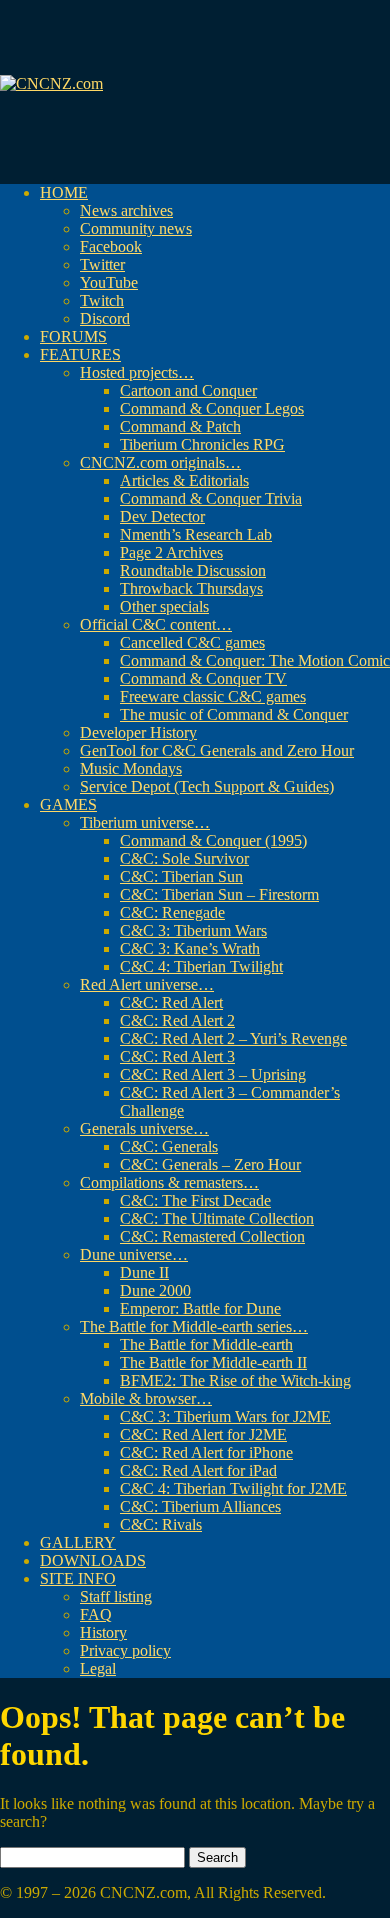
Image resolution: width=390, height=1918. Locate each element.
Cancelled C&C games (192, 642)
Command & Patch (180, 426)
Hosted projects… (137, 372)
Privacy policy (125, 1650)
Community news (136, 228)
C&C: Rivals (161, 1524)
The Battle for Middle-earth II (213, 1362)
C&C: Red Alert (171, 1002)
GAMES (68, 804)
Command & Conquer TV (203, 678)
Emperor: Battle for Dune (200, 1308)
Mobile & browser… (146, 1398)
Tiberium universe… (145, 822)
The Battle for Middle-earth (206, 1344)
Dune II (144, 1272)
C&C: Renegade (172, 912)
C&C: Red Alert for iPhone (206, 1452)
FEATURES (80, 354)
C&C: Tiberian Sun (181, 876)
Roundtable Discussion (193, 570)
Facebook (111, 246)
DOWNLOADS (93, 1560)
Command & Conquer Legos (212, 408)
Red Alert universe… (147, 984)
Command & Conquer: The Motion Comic (255, 660)
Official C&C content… (156, 624)
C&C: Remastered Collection (212, 1236)
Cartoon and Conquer (188, 390)
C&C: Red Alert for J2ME (203, 1434)
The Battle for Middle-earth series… (194, 1326)
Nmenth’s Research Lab (196, 534)
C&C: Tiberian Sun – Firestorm (219, 894)
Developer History (138, 732)
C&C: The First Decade (195, 1200)
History (103, 1632)
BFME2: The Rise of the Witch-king (235, 1380)
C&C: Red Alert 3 (177, 1056)
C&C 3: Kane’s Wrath (190, 948)
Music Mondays (131, 768)
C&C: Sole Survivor (184, 858)
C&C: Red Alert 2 (177, 1020)
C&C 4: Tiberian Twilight (201, 966)
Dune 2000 (155, 1290)
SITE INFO (78, 1578)
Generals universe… (144, 1128)
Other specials (164, 606)
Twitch (102, 300)
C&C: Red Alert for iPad (198, 1470)
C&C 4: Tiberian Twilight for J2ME (233, 1488)
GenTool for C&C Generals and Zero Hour (217, 750)
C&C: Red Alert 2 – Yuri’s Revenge (233, 1038)
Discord (105, 318)
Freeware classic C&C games (213, 696)
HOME (64, 192)
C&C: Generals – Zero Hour (210, 1164)
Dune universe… (134, 1254)
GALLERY (78, 1542)
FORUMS (73, 336)
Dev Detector (162, 516)
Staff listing (116, 1596)
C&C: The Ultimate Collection (217, 1218)
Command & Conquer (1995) (213, 840)
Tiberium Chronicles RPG (202, 444)
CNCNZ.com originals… (160, 462)
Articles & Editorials (184, 480)
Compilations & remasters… (169, 1182)
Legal (98, 1668)
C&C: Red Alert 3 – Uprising (213, 1074)
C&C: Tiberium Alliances (200, 1506)
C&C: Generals (169, 1146)
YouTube (109, 282)
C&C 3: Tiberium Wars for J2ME (225, 1416)
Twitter (102, 264)
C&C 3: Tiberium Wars (193, 930)
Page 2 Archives (171, 552)
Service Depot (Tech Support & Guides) (207, 786)
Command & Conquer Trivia (211, 498)
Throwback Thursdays (191, 588)
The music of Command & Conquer (234, 714)
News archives (126, 210)
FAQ (96, 1614)
